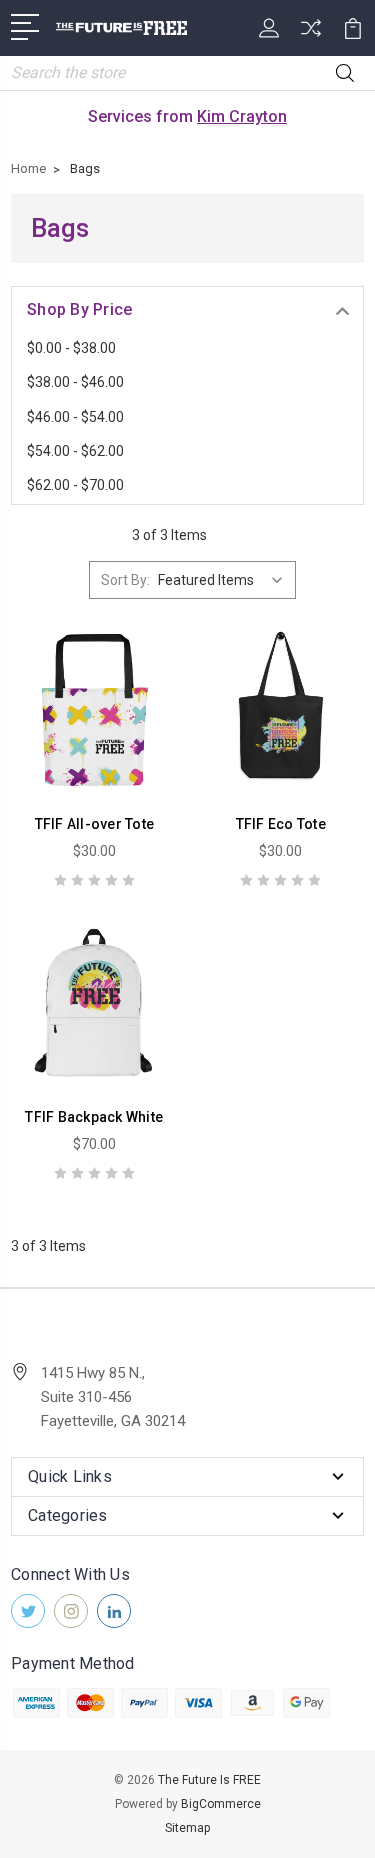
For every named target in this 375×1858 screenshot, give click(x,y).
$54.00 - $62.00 (75, 451)
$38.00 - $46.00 (75, 382)
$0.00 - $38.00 (71, 348)
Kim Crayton (242, 116)
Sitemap (187, 1828)
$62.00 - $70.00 (75, 485)
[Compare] (311, 34)
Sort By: (125, 580)
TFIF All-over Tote (95, 824)
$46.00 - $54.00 (75, 417)
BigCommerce (221, 1804)
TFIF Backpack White (94, 1117)
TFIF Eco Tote (281, 824)
